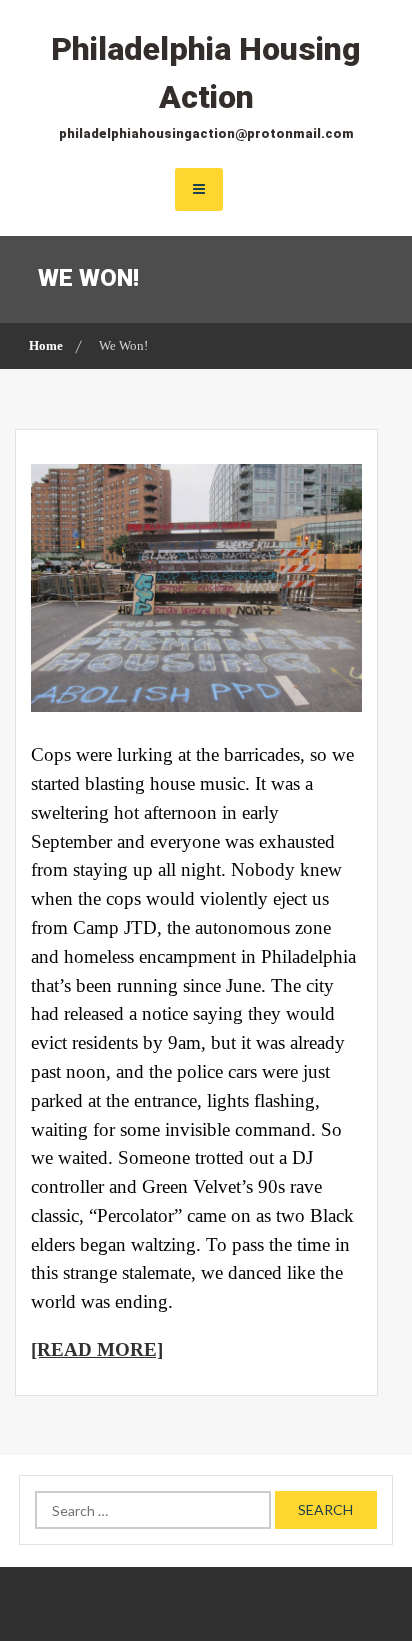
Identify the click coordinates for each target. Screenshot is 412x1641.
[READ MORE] (97, 1349)
